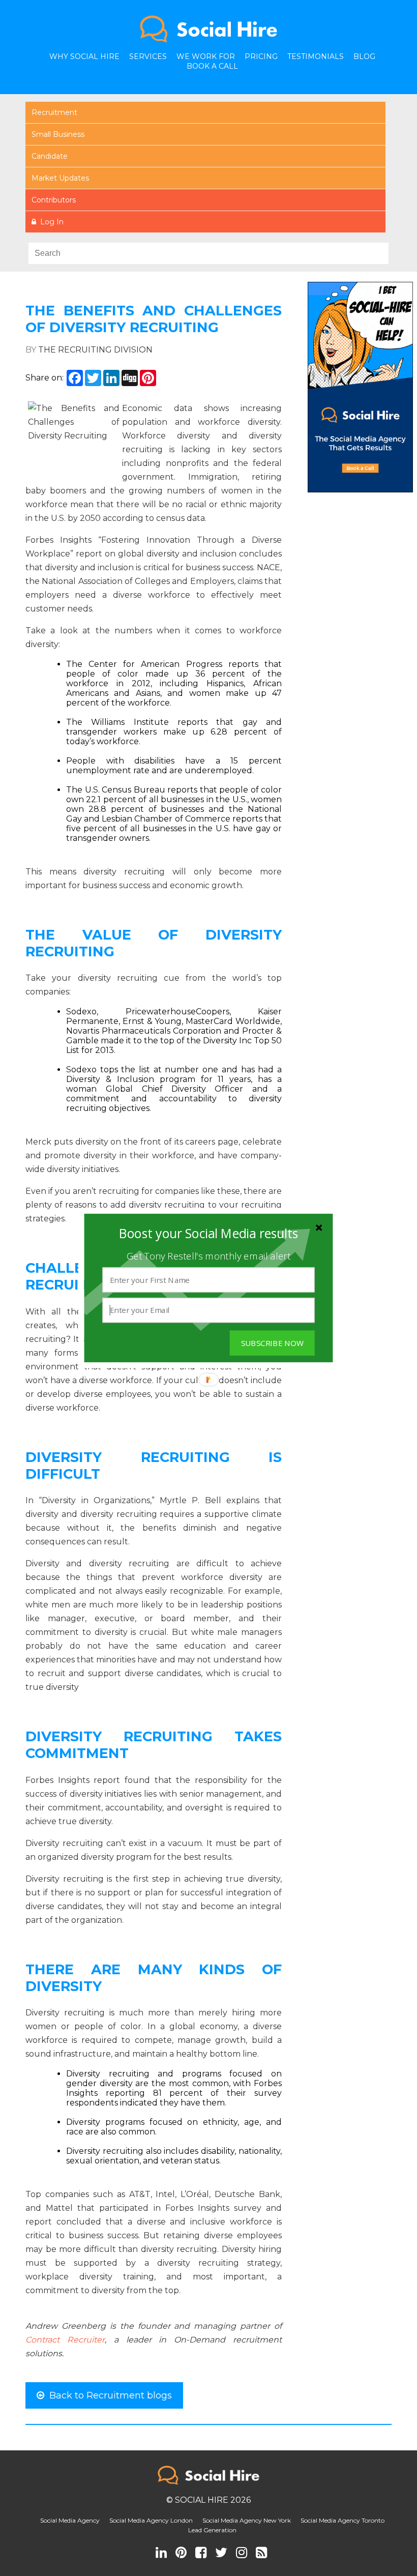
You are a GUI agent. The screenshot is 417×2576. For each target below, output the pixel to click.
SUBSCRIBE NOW (272, 1343)
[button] (208, 1234)
